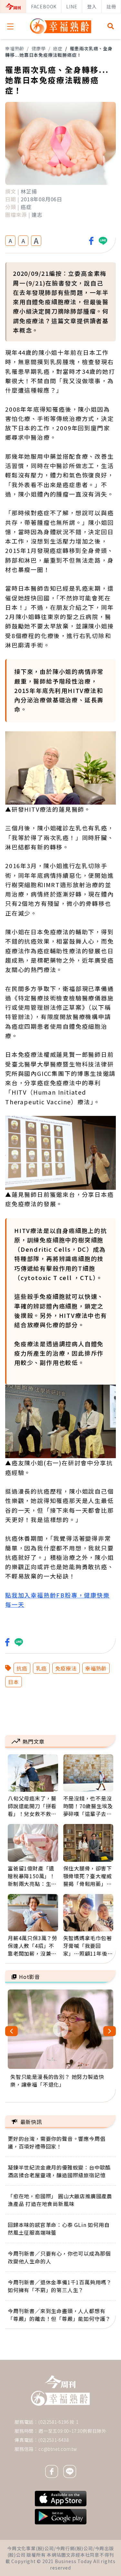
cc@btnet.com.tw (58, 2449)
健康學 (39, 48)
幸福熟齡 (15, 48)
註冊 (111, 6)
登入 (92, 6)
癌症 (58, 48)
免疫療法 (66, 1668)
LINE (72, 6)
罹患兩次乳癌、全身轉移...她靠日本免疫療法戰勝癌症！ (59, 52)
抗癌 (22, 1668)
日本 (14, 1682)
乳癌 (41, 1668)
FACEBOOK (44, 6)
